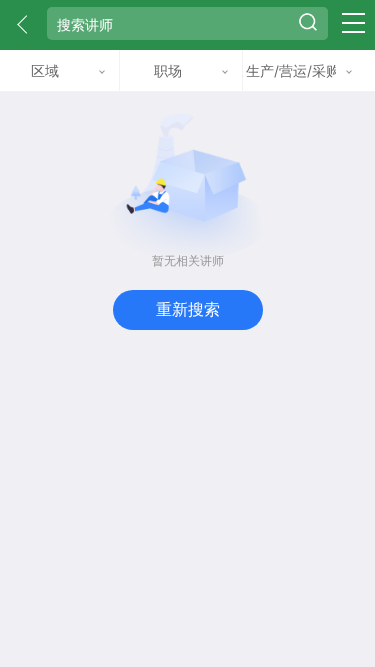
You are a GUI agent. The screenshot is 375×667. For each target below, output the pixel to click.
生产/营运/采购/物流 (291, 70)
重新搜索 (188, 309)
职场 (168, 70)
